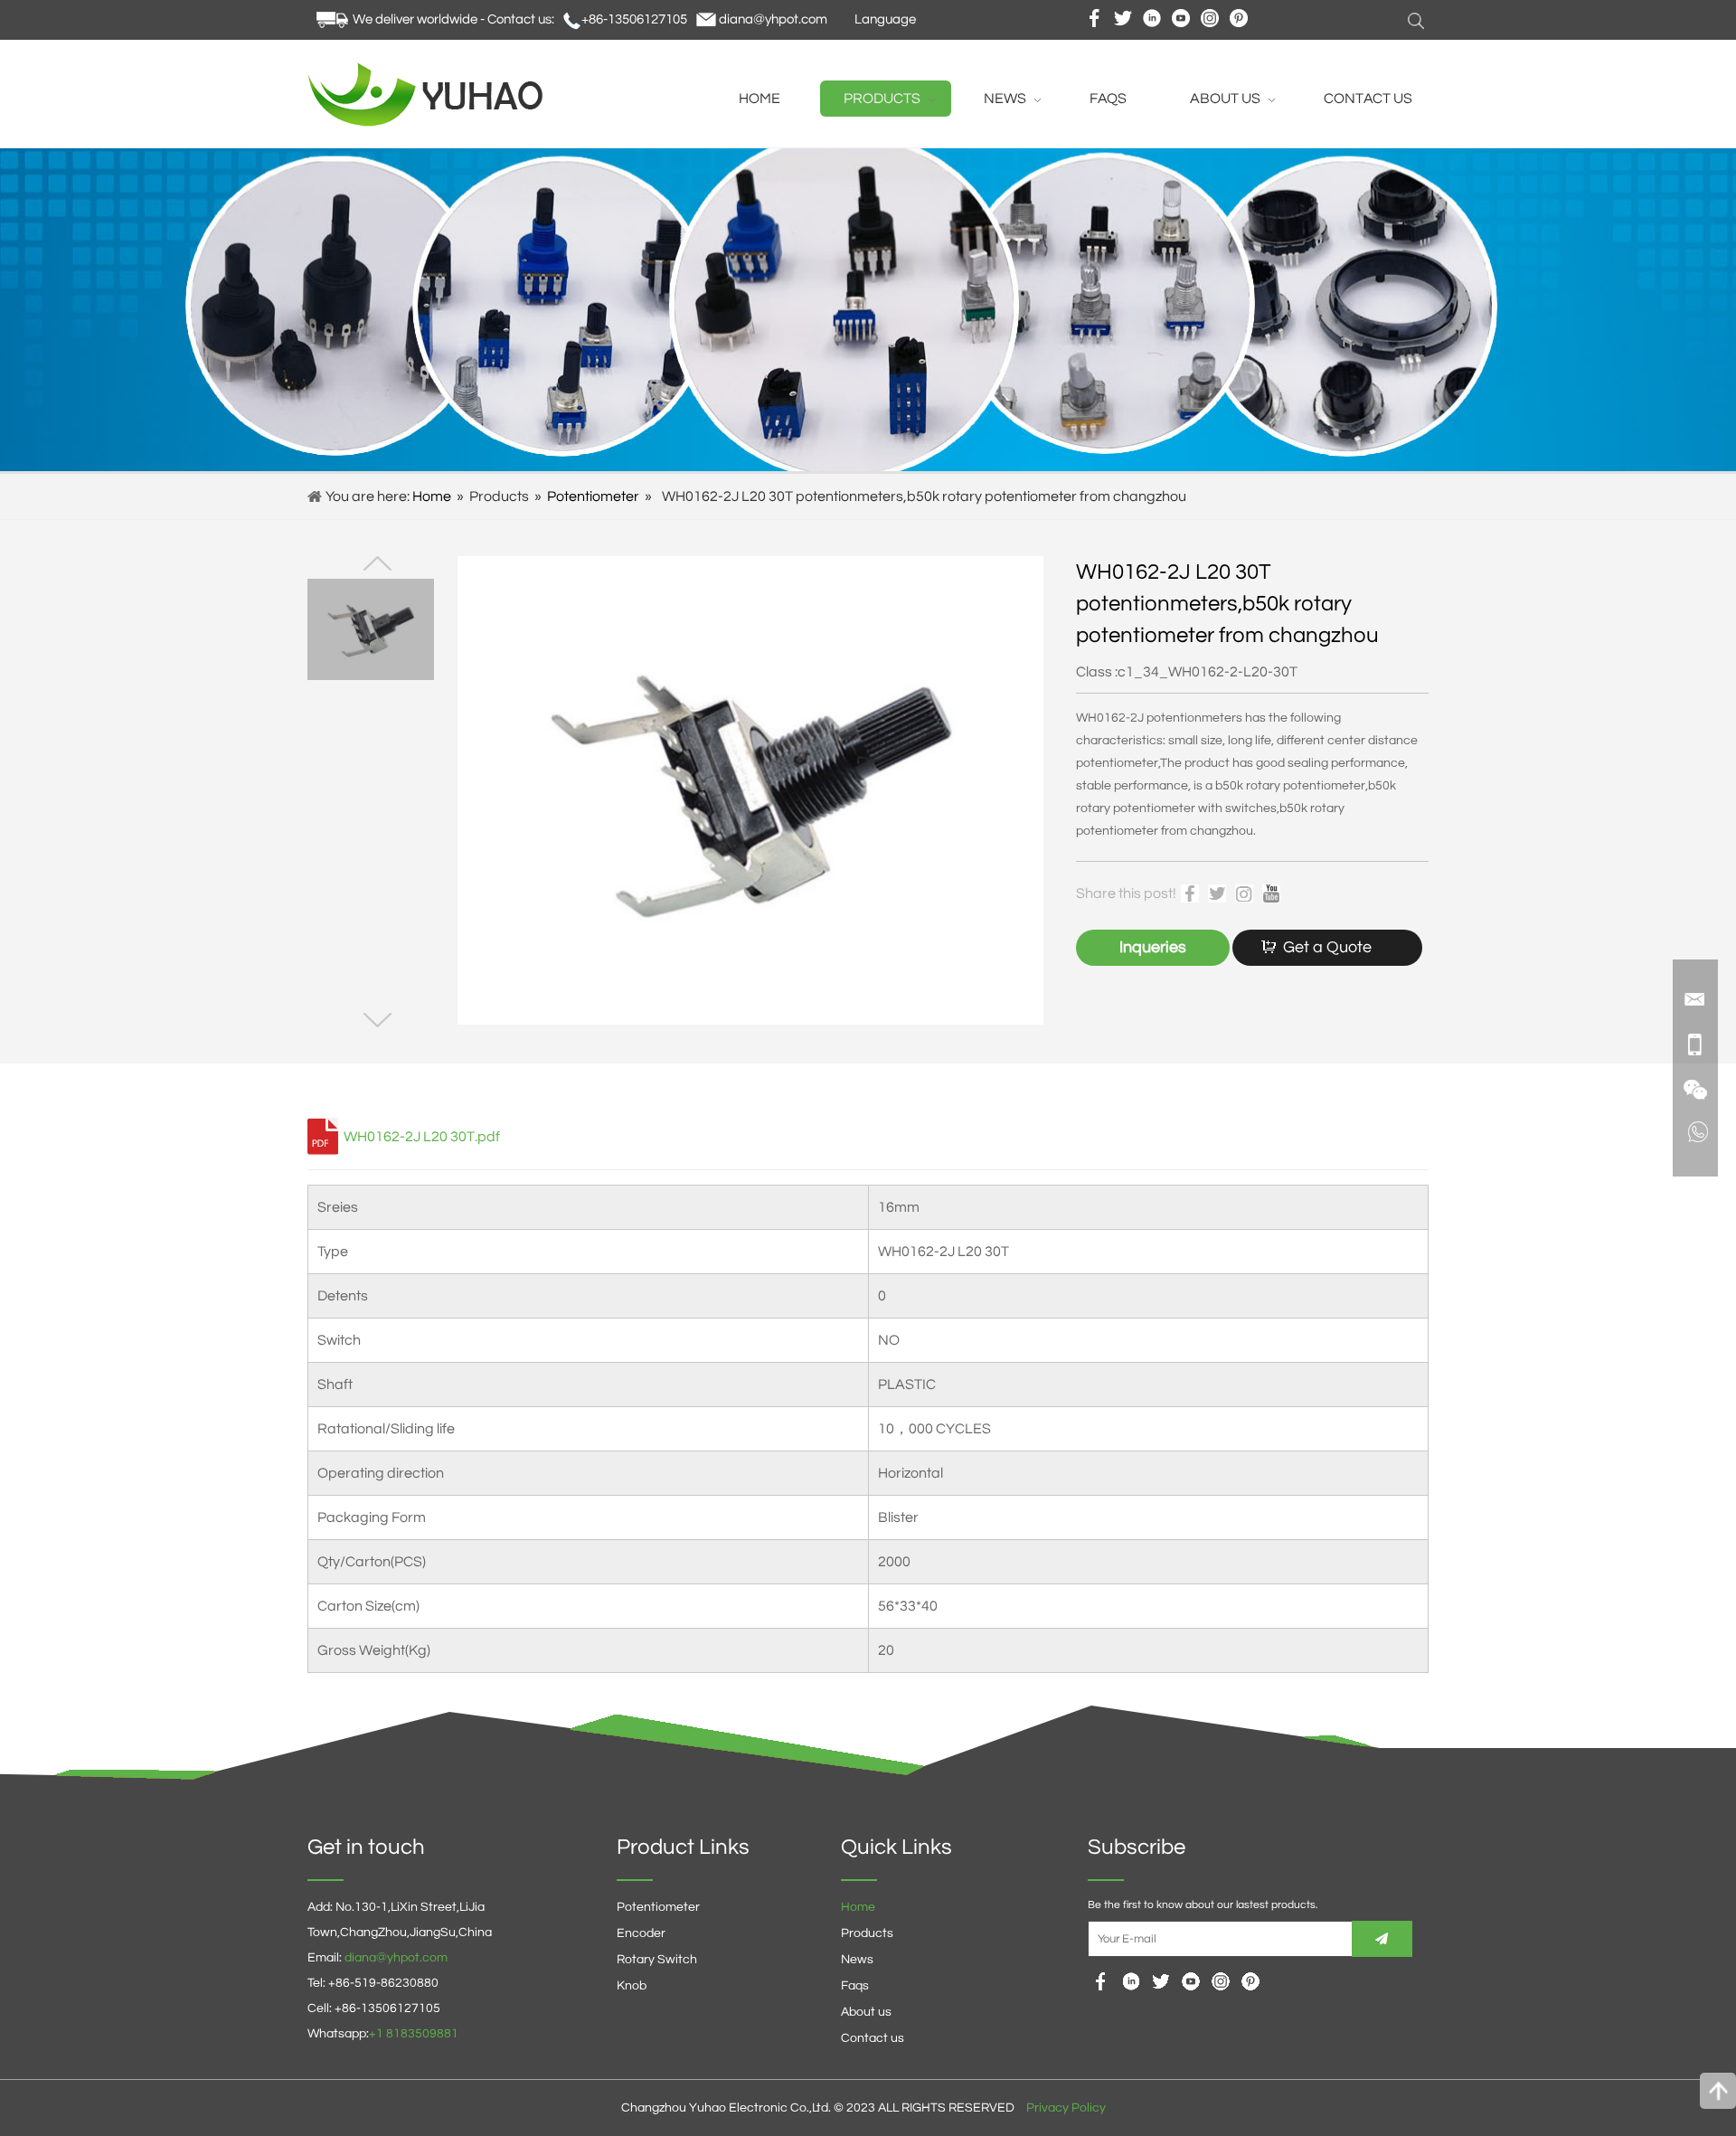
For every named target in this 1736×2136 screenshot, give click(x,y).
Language (885, 19)
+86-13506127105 (634, 19)
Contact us (873, 2038)
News (857, 1960)
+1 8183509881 (414, 2034)
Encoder (641, 1933)
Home (432, 496)
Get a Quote (1327, 947)
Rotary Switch (657, 1960)
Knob (632, 1986)
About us (866, 2012)
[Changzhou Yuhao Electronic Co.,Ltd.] (429, 122)
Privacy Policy (1066, 2108)
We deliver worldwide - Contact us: (453, 19)
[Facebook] (1101, 1981)
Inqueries (1153, 947)
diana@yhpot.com (773, 19)
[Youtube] (1161, 1981)
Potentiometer (593, 496)
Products (867, 1933)
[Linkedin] (1131, 1981)
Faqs (855, 1986)
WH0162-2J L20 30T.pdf (422, 1137)
